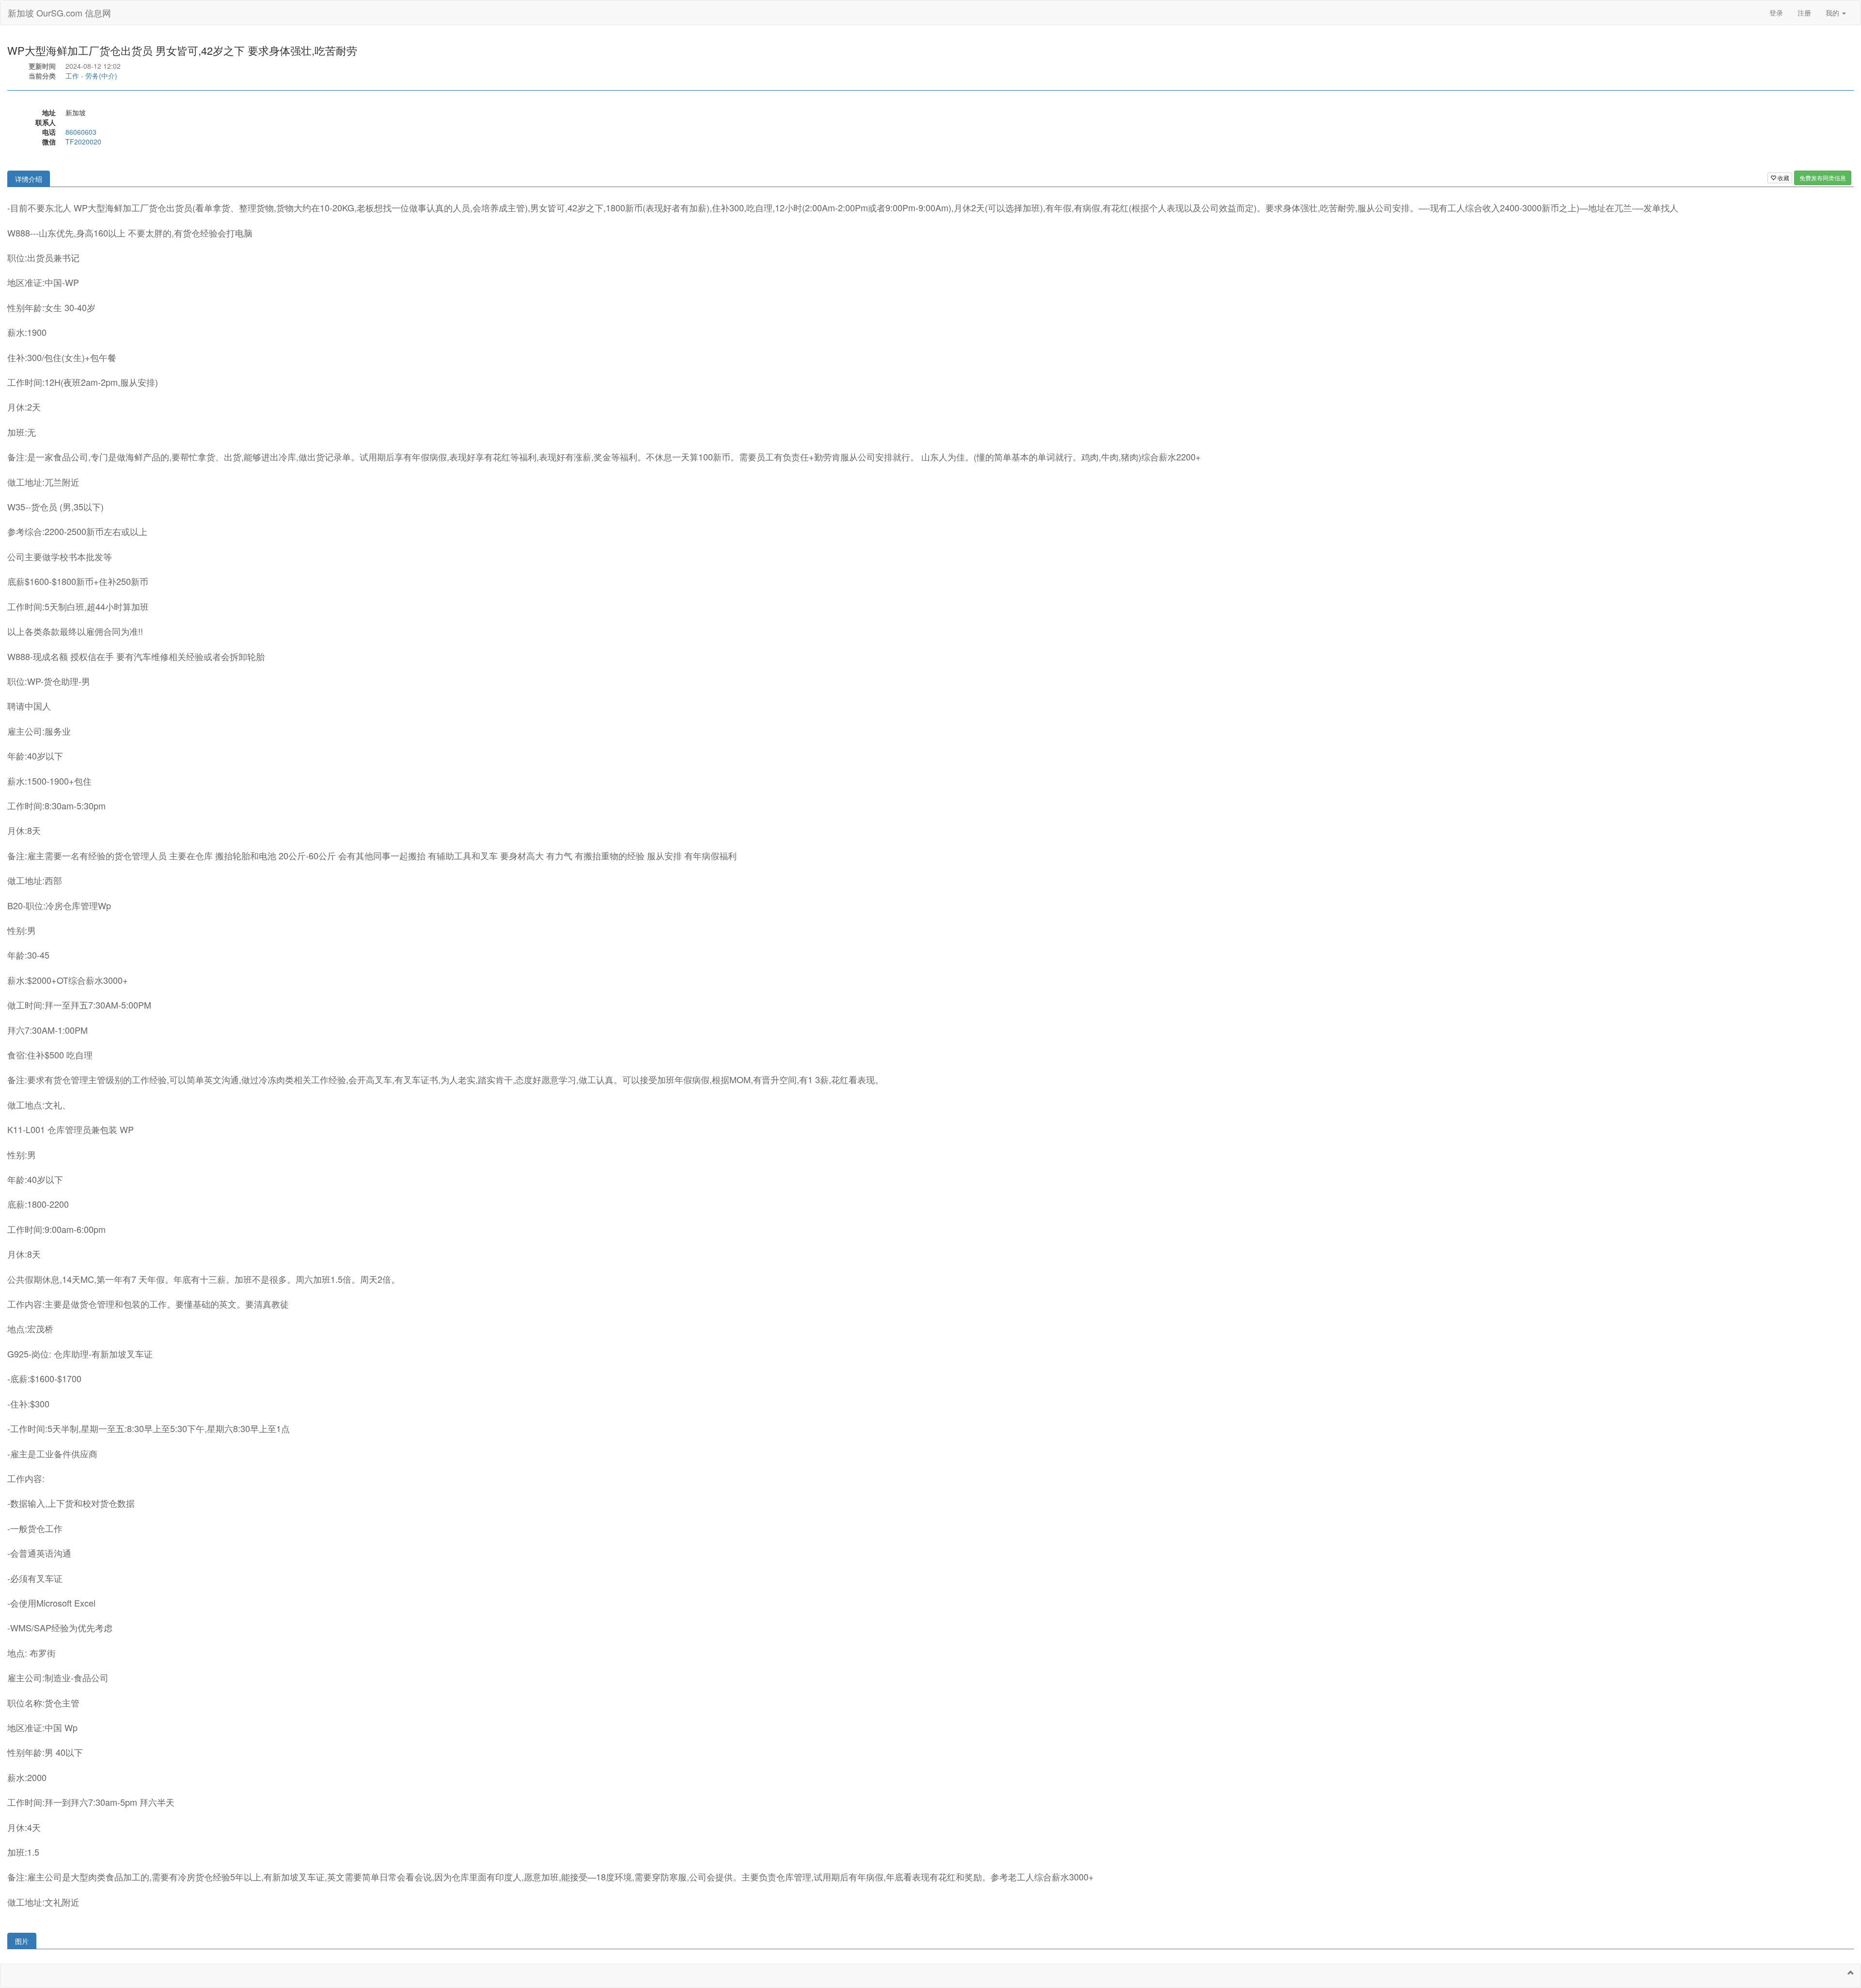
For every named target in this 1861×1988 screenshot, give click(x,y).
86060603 (81, 132)
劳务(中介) (101, 76)
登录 (1776, 13)
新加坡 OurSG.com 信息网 (59, 13)
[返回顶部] (1851, 1972)
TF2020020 (83, 142)
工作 (72, 76)
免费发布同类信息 (1823, 178)
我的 (1833, 13)
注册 (1804, 13)
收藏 (1783, 178)
